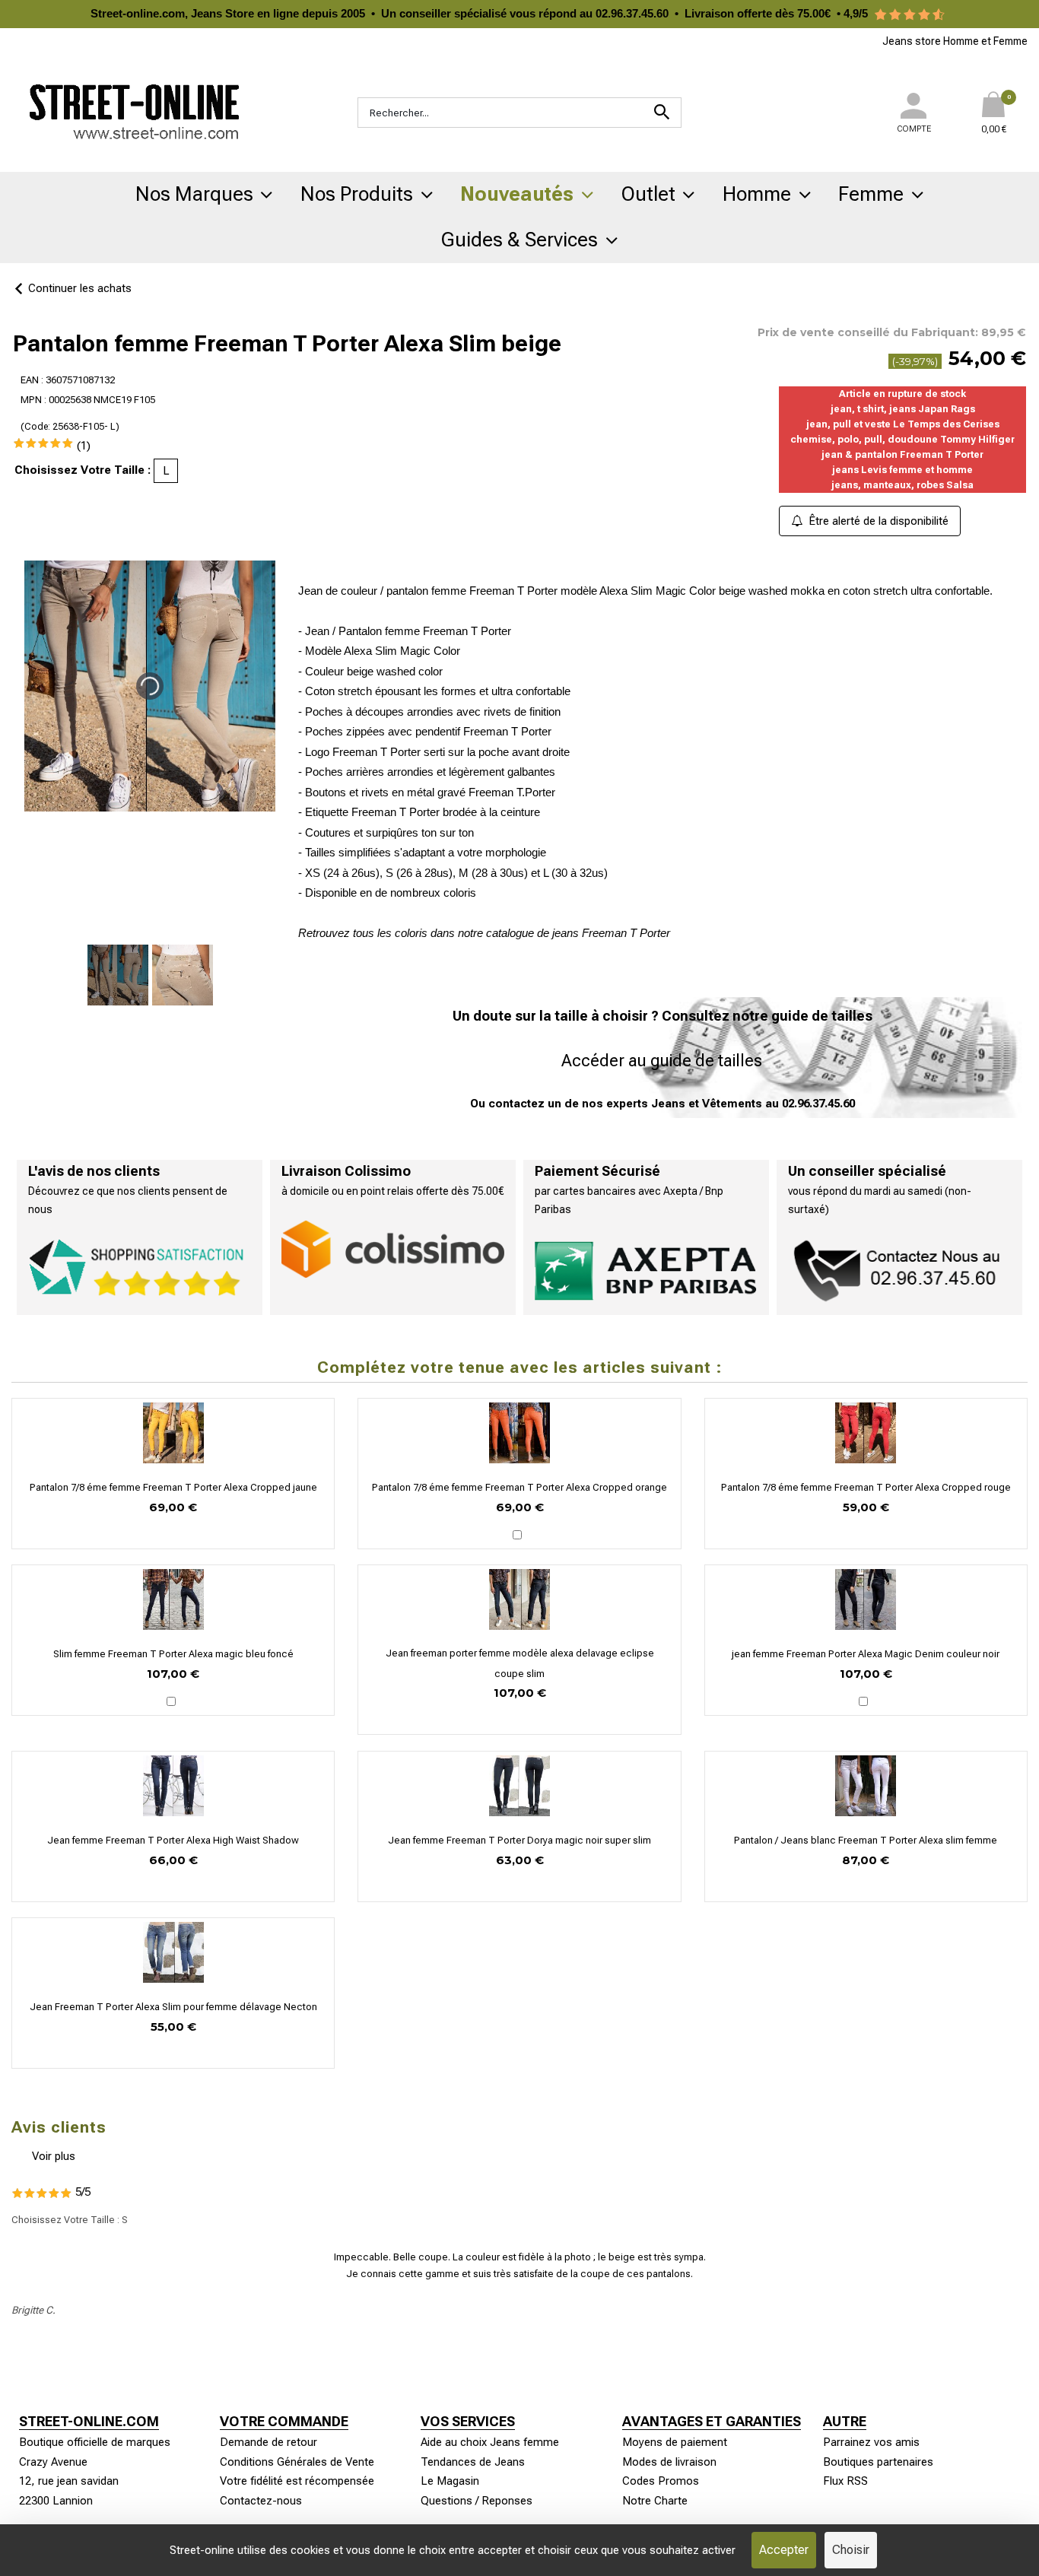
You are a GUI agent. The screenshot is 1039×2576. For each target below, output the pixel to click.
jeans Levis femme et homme (902, 470)
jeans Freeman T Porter (611, 933)
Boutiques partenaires (878, 2462)
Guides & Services (519, 240)
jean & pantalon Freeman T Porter (902, 454)
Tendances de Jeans (473, 2462)
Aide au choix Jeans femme (490, 2442)
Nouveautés (517, 194)
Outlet (648, 194)
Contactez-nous (261, 2501)
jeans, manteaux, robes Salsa (902, 485)
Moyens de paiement (675, 2442)
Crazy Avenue (53, 2462)
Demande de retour (268, 2442)
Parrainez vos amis (871, 2442)
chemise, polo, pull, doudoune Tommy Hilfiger (902, 439)
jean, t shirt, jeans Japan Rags (903, 409)
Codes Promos (661, 2481)
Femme (871, 194)
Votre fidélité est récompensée (297, 2481)
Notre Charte (655, 2501)
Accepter (784, 2550)
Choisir (851, 2550)
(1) (84, 446)
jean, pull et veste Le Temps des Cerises (903, 424)
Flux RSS (845, 2481)
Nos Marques (194, 194)
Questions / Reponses (477, 2501)
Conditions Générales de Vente (297, 2462)
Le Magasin (450, 2481)
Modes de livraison (669, 2462)
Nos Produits (357, 194)
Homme (757, 194)
